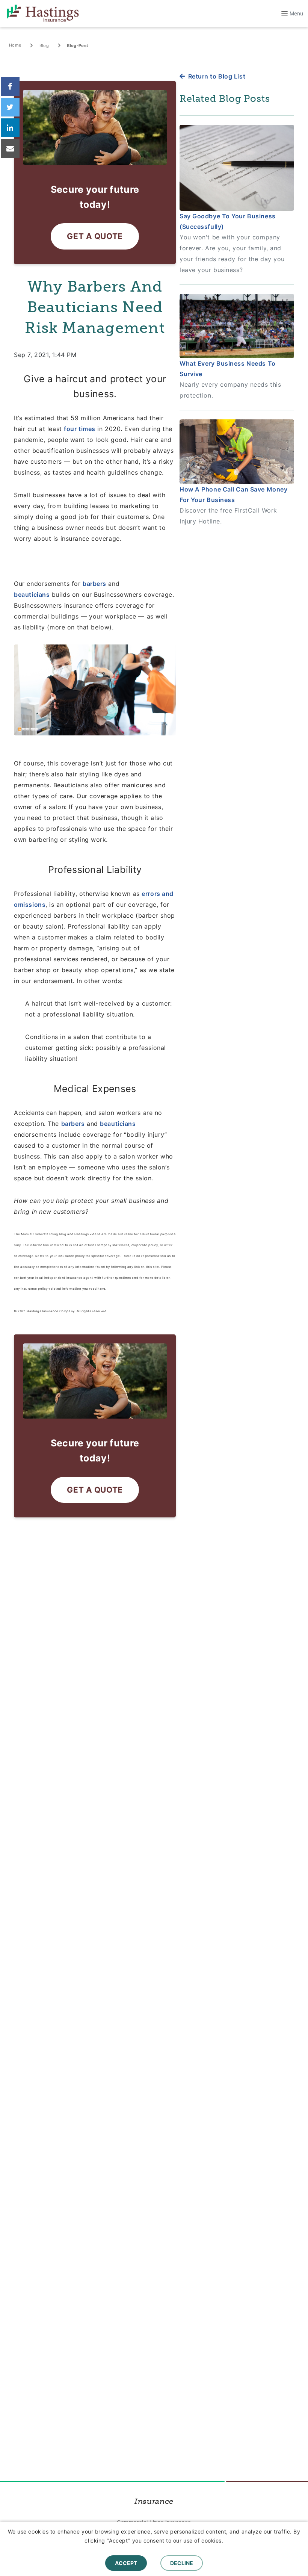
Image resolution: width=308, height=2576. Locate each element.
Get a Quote (95, 236)
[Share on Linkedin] (10, 128)
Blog (44, 45)
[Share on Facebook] (10, 86)
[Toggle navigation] (289, 14)
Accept (126, 2563)
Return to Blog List (217, 76)
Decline (182, 2563)
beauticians (32, 594)
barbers (94, 584)
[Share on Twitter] (10, 107)
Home (15, 45)
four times (80, 429)
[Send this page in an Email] (10, 148)
